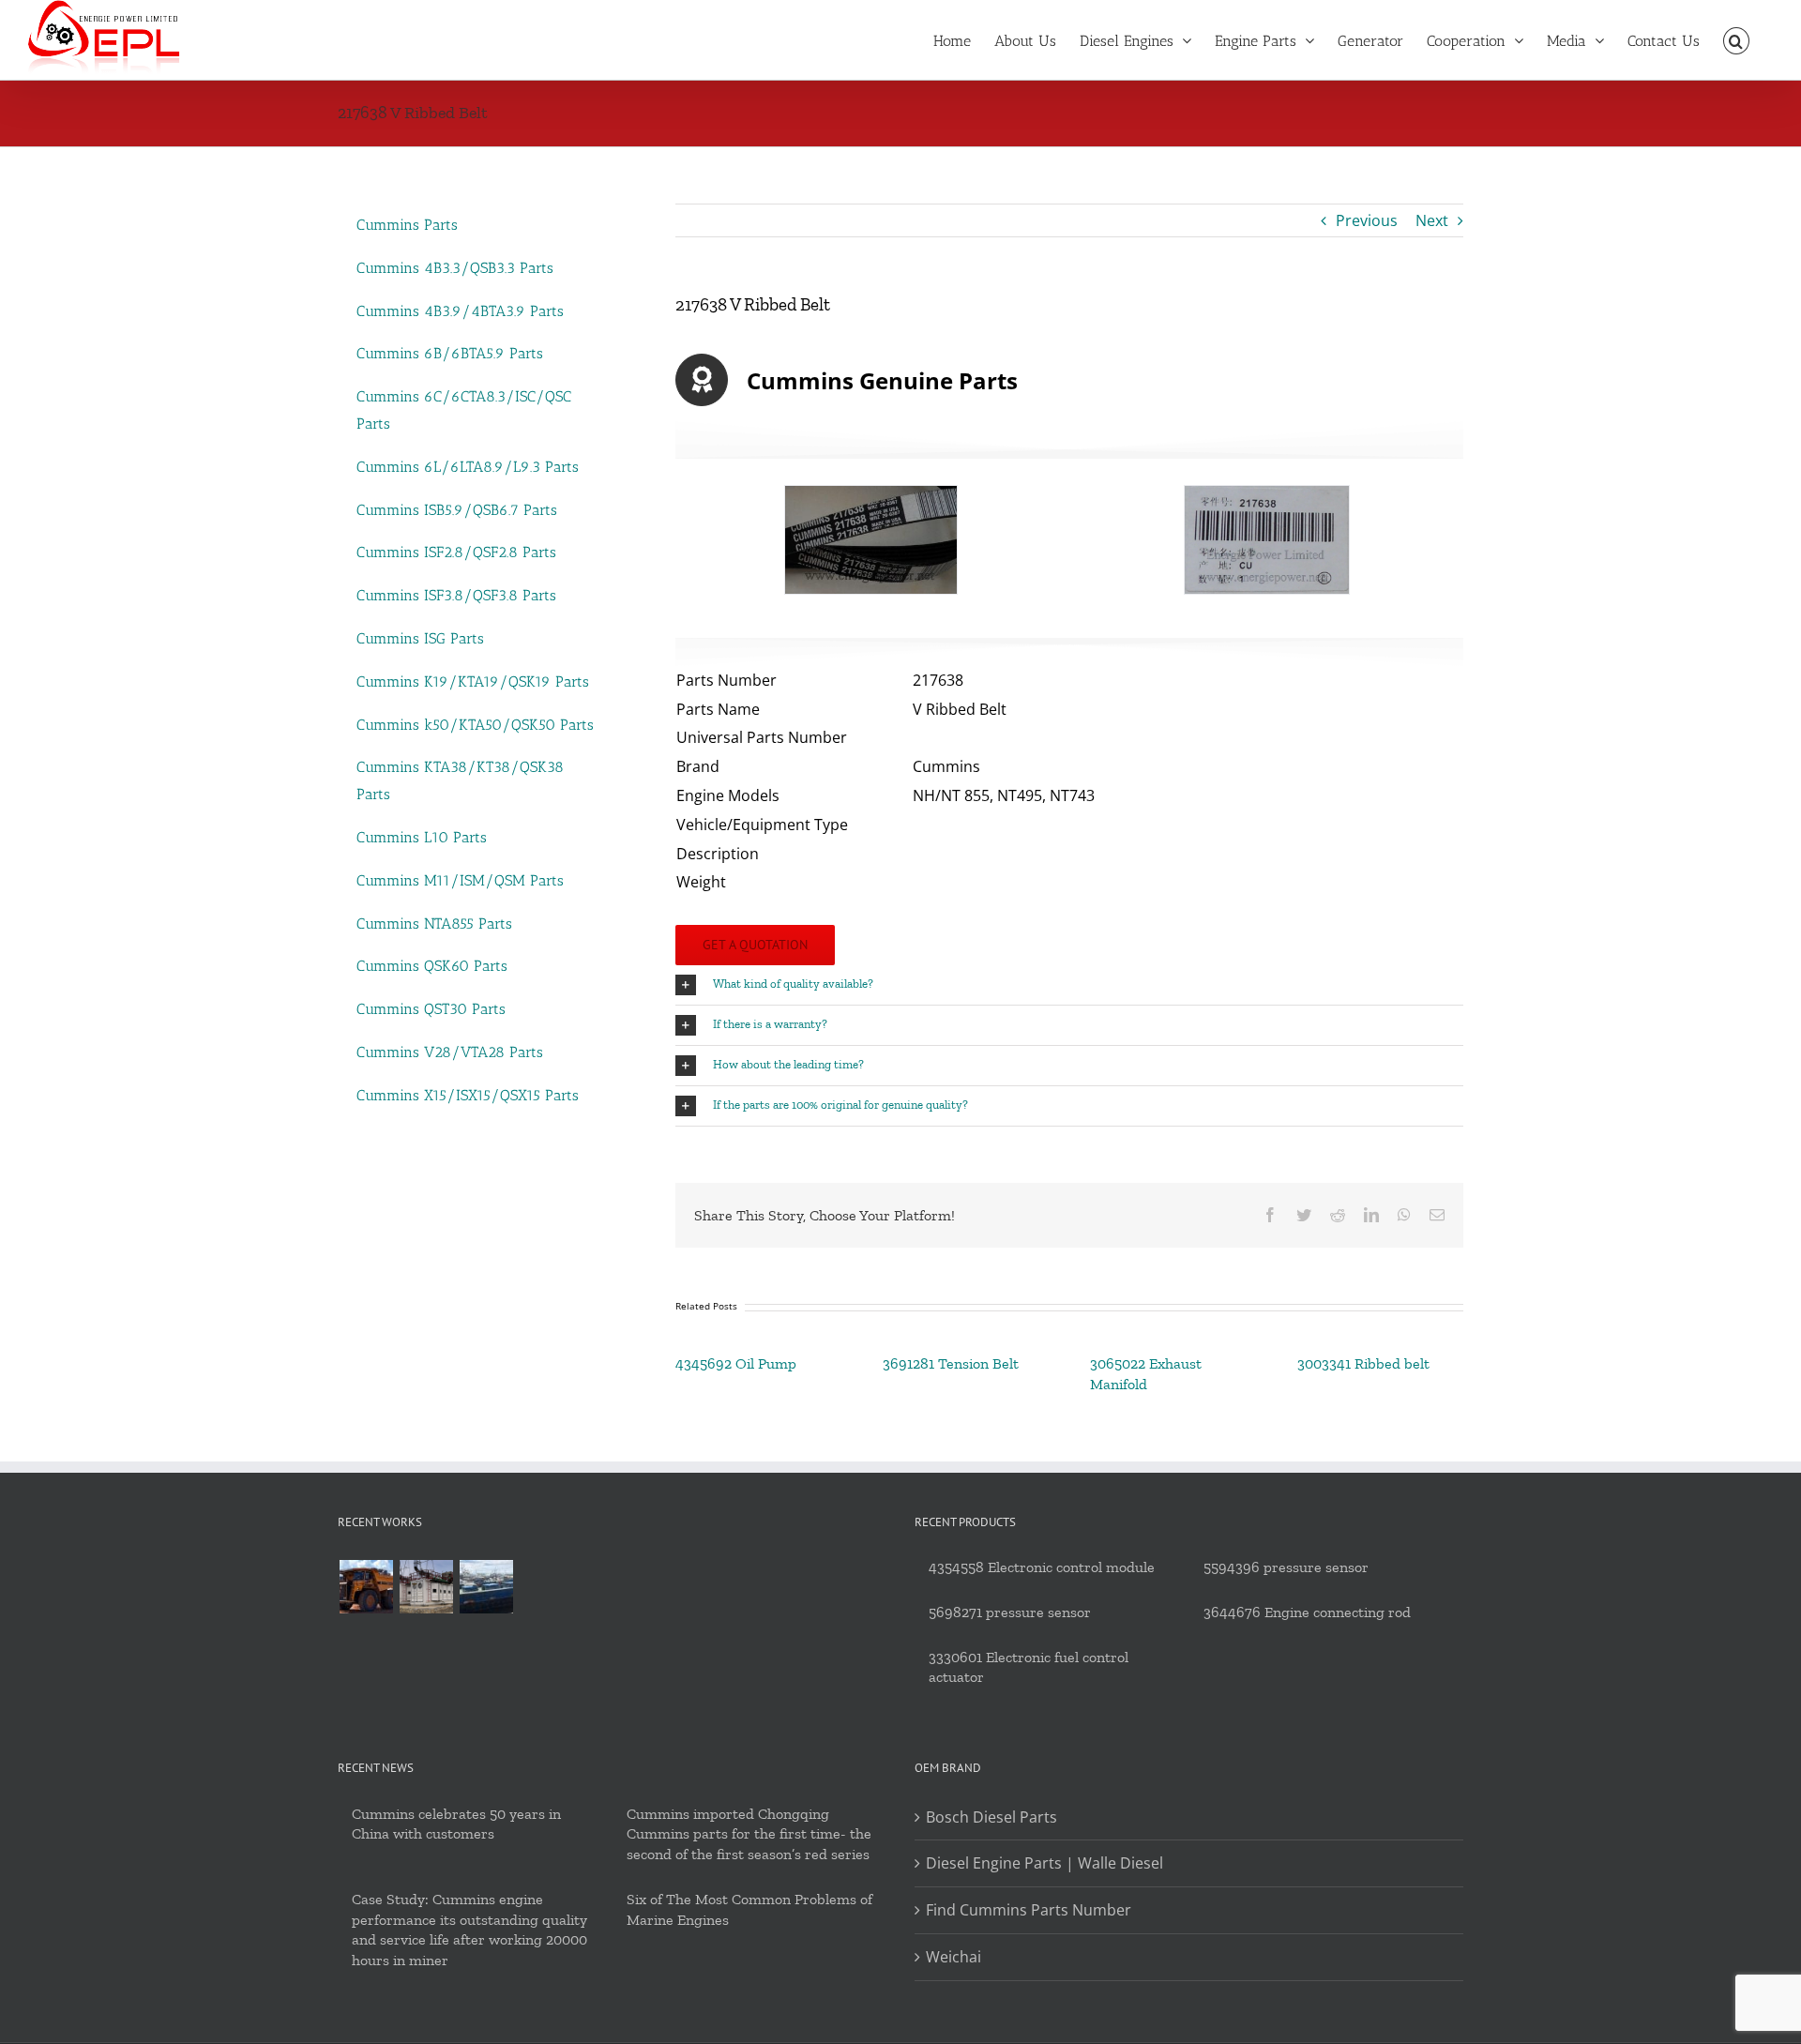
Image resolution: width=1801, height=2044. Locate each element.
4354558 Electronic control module (1042, 1567)
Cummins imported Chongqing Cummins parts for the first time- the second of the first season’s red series (749, 1834)
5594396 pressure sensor (1286, 1567)
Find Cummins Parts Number (1029, 1910)
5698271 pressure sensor (1010, 1612)
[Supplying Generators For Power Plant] (426, 1587)
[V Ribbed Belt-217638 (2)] (1267, 540)
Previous (1367, 220)
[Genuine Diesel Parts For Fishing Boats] (486, 1587)
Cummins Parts (407, 225)
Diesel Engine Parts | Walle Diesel (1044, 1863)
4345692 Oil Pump (736, 1363)
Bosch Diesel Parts (991, 1817)
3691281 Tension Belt (951, 1363)
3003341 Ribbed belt (1363, 1363)
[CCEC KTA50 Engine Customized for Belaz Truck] (366, 1587)
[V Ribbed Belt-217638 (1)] (870, 540)
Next (1432, 220)
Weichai (953, 1957)
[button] (1736, 39)
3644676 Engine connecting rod (1307, 1612)
